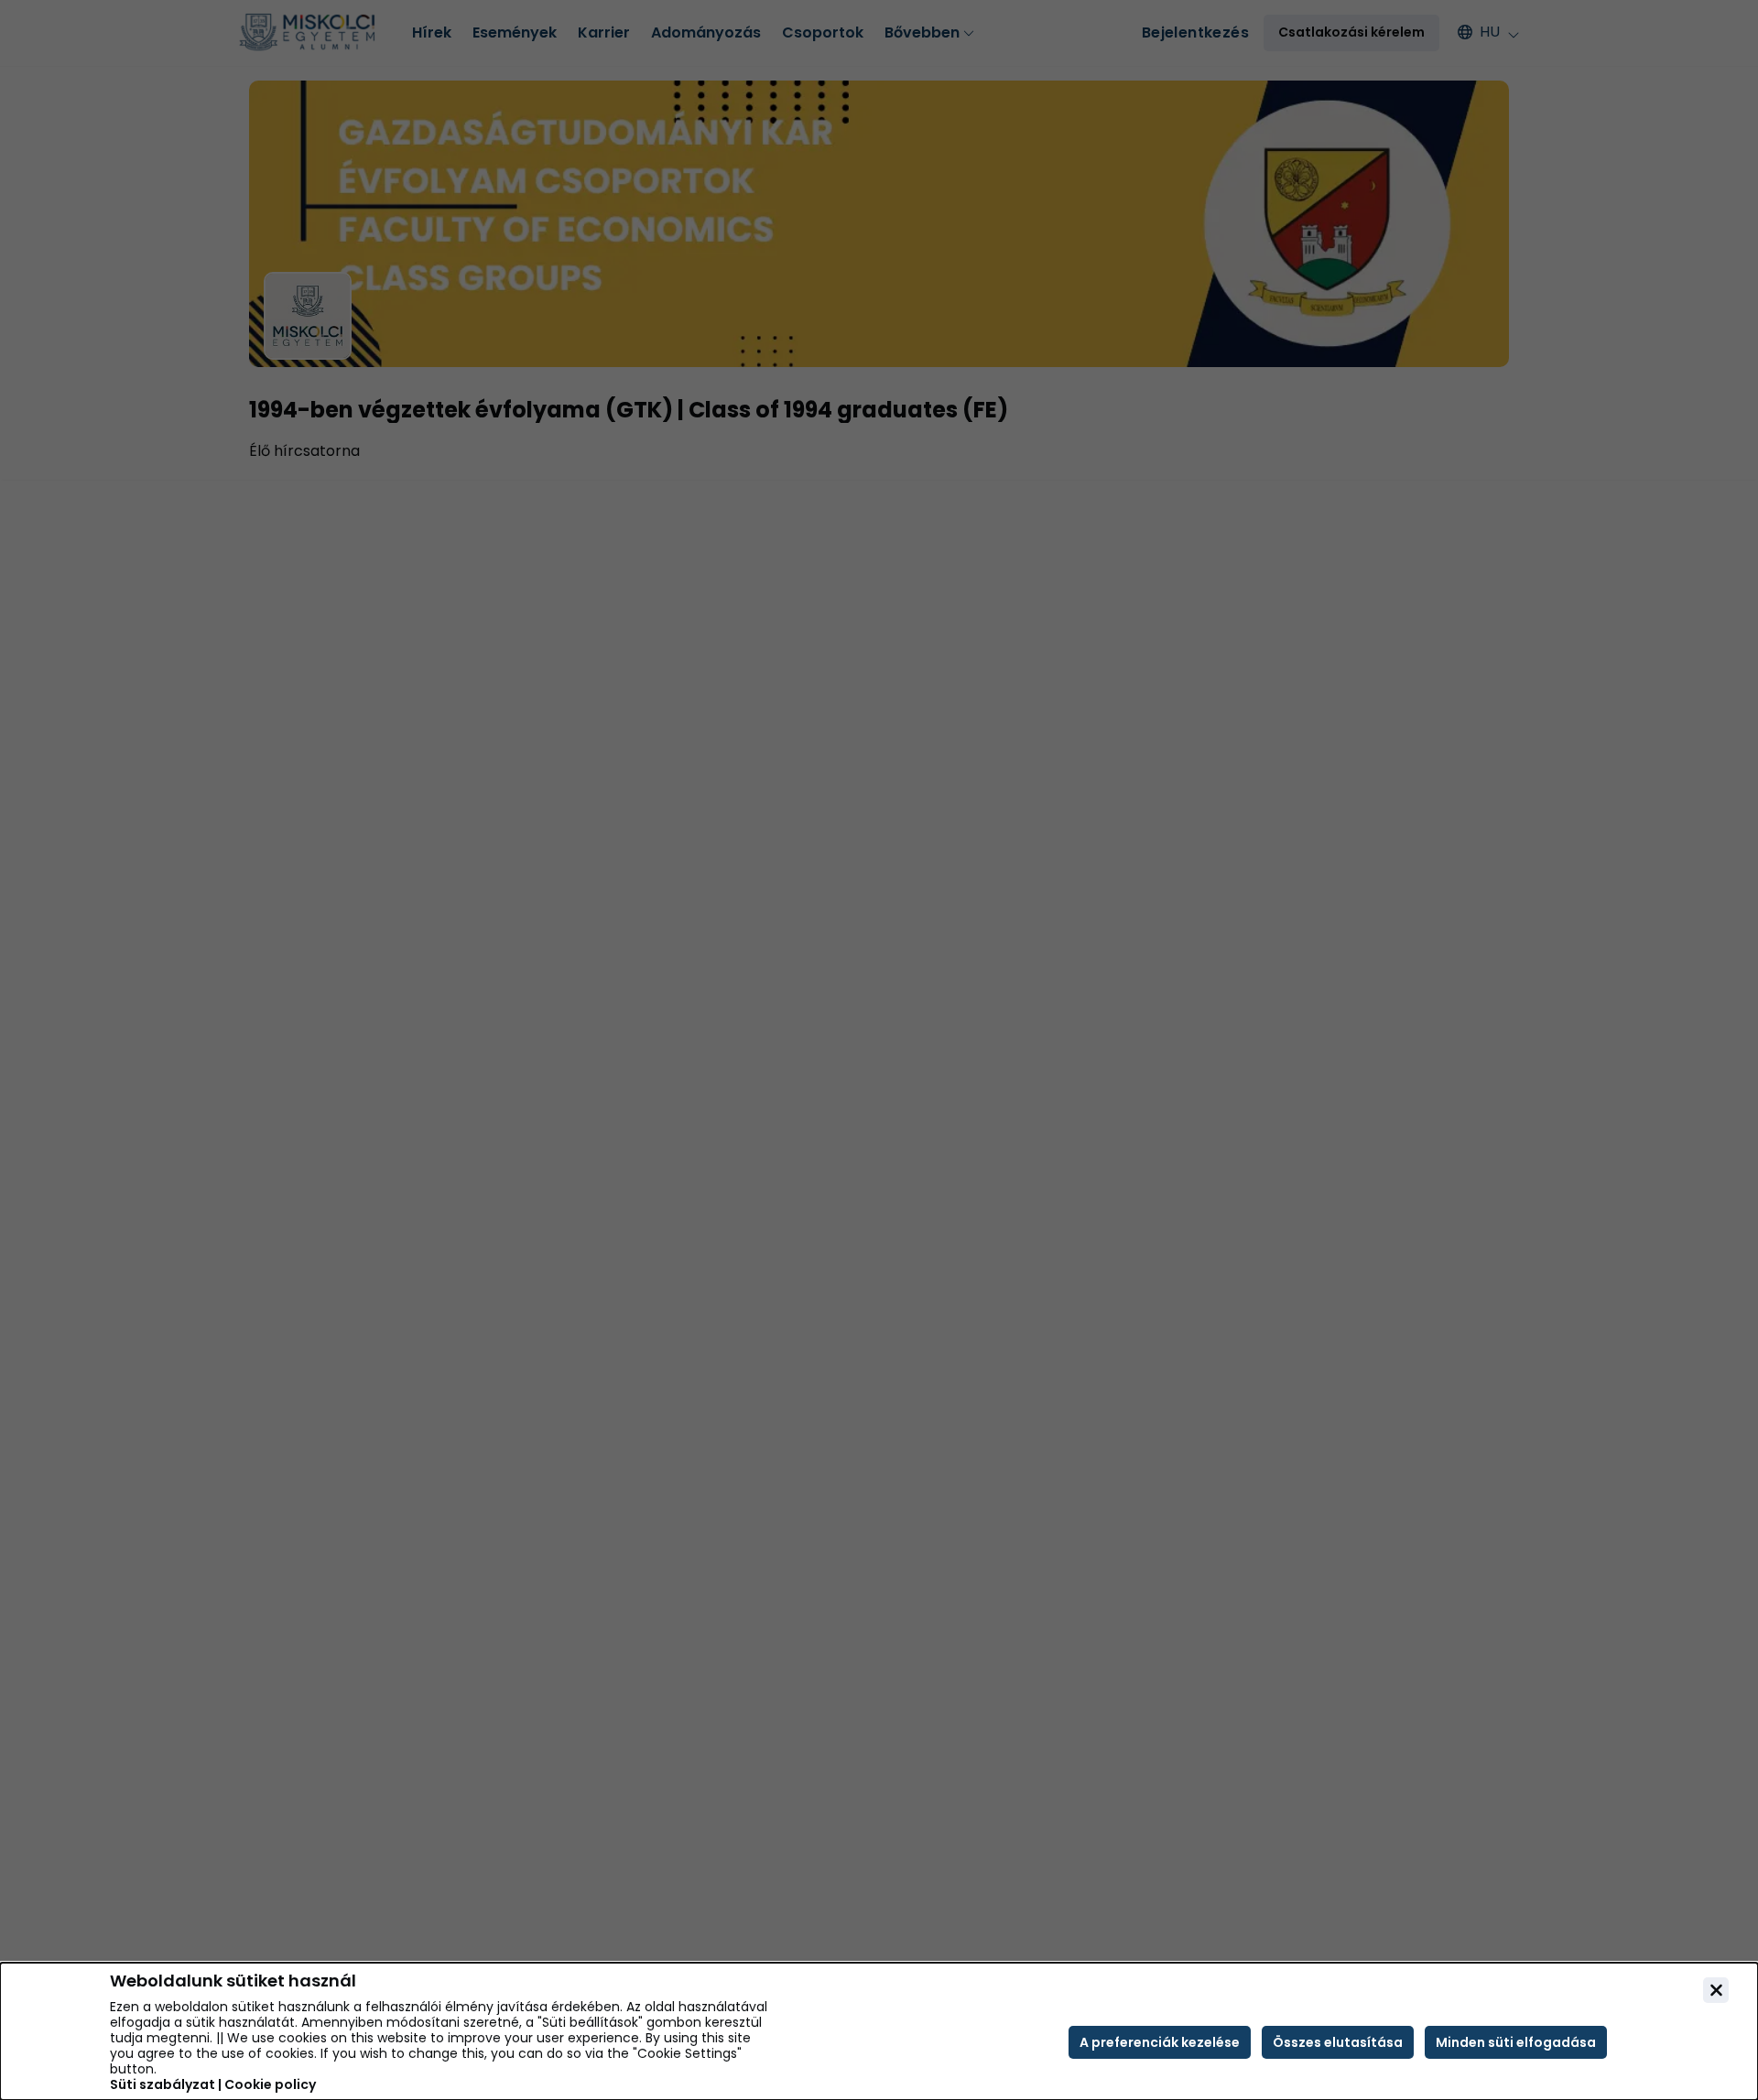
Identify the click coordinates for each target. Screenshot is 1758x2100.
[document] (879, 2031)
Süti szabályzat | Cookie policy (213, 2085)
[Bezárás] (1716, 1990)
